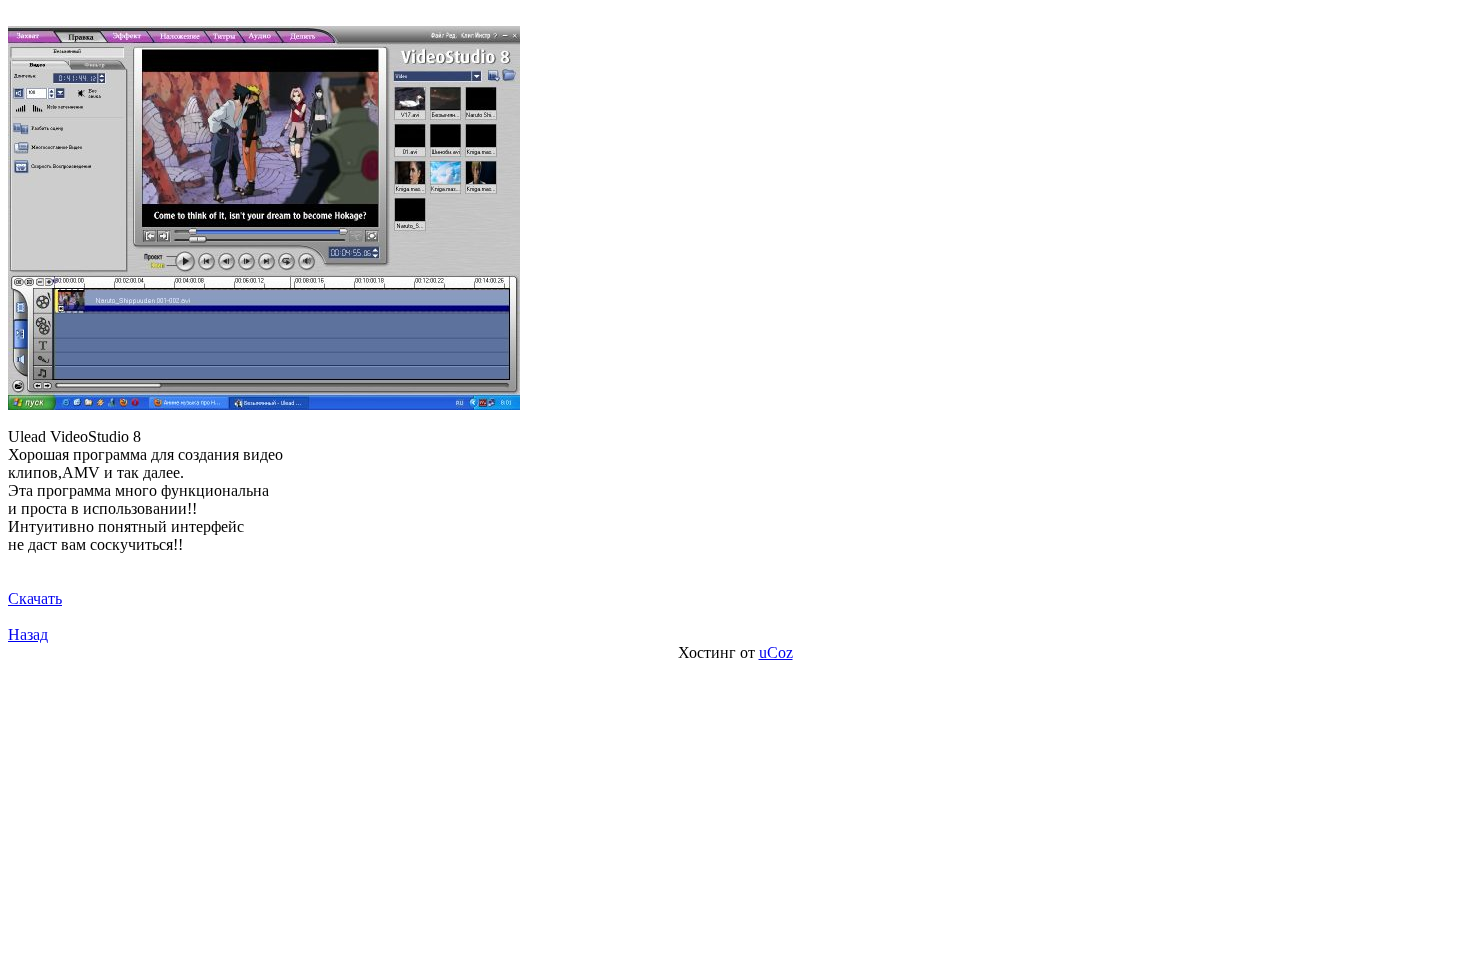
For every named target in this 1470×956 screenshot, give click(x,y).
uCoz (776, 652)
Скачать (35, 598)
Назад (28, 634)
